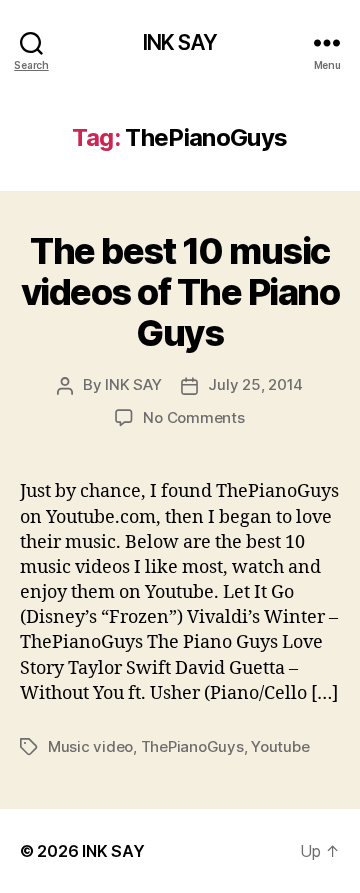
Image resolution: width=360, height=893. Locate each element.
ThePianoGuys (192, 746)
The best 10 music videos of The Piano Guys (180, 292)
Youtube (280, 746)
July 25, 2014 (255, 384)
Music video (90, 746)
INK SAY (180, 42)
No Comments (193, 417)
